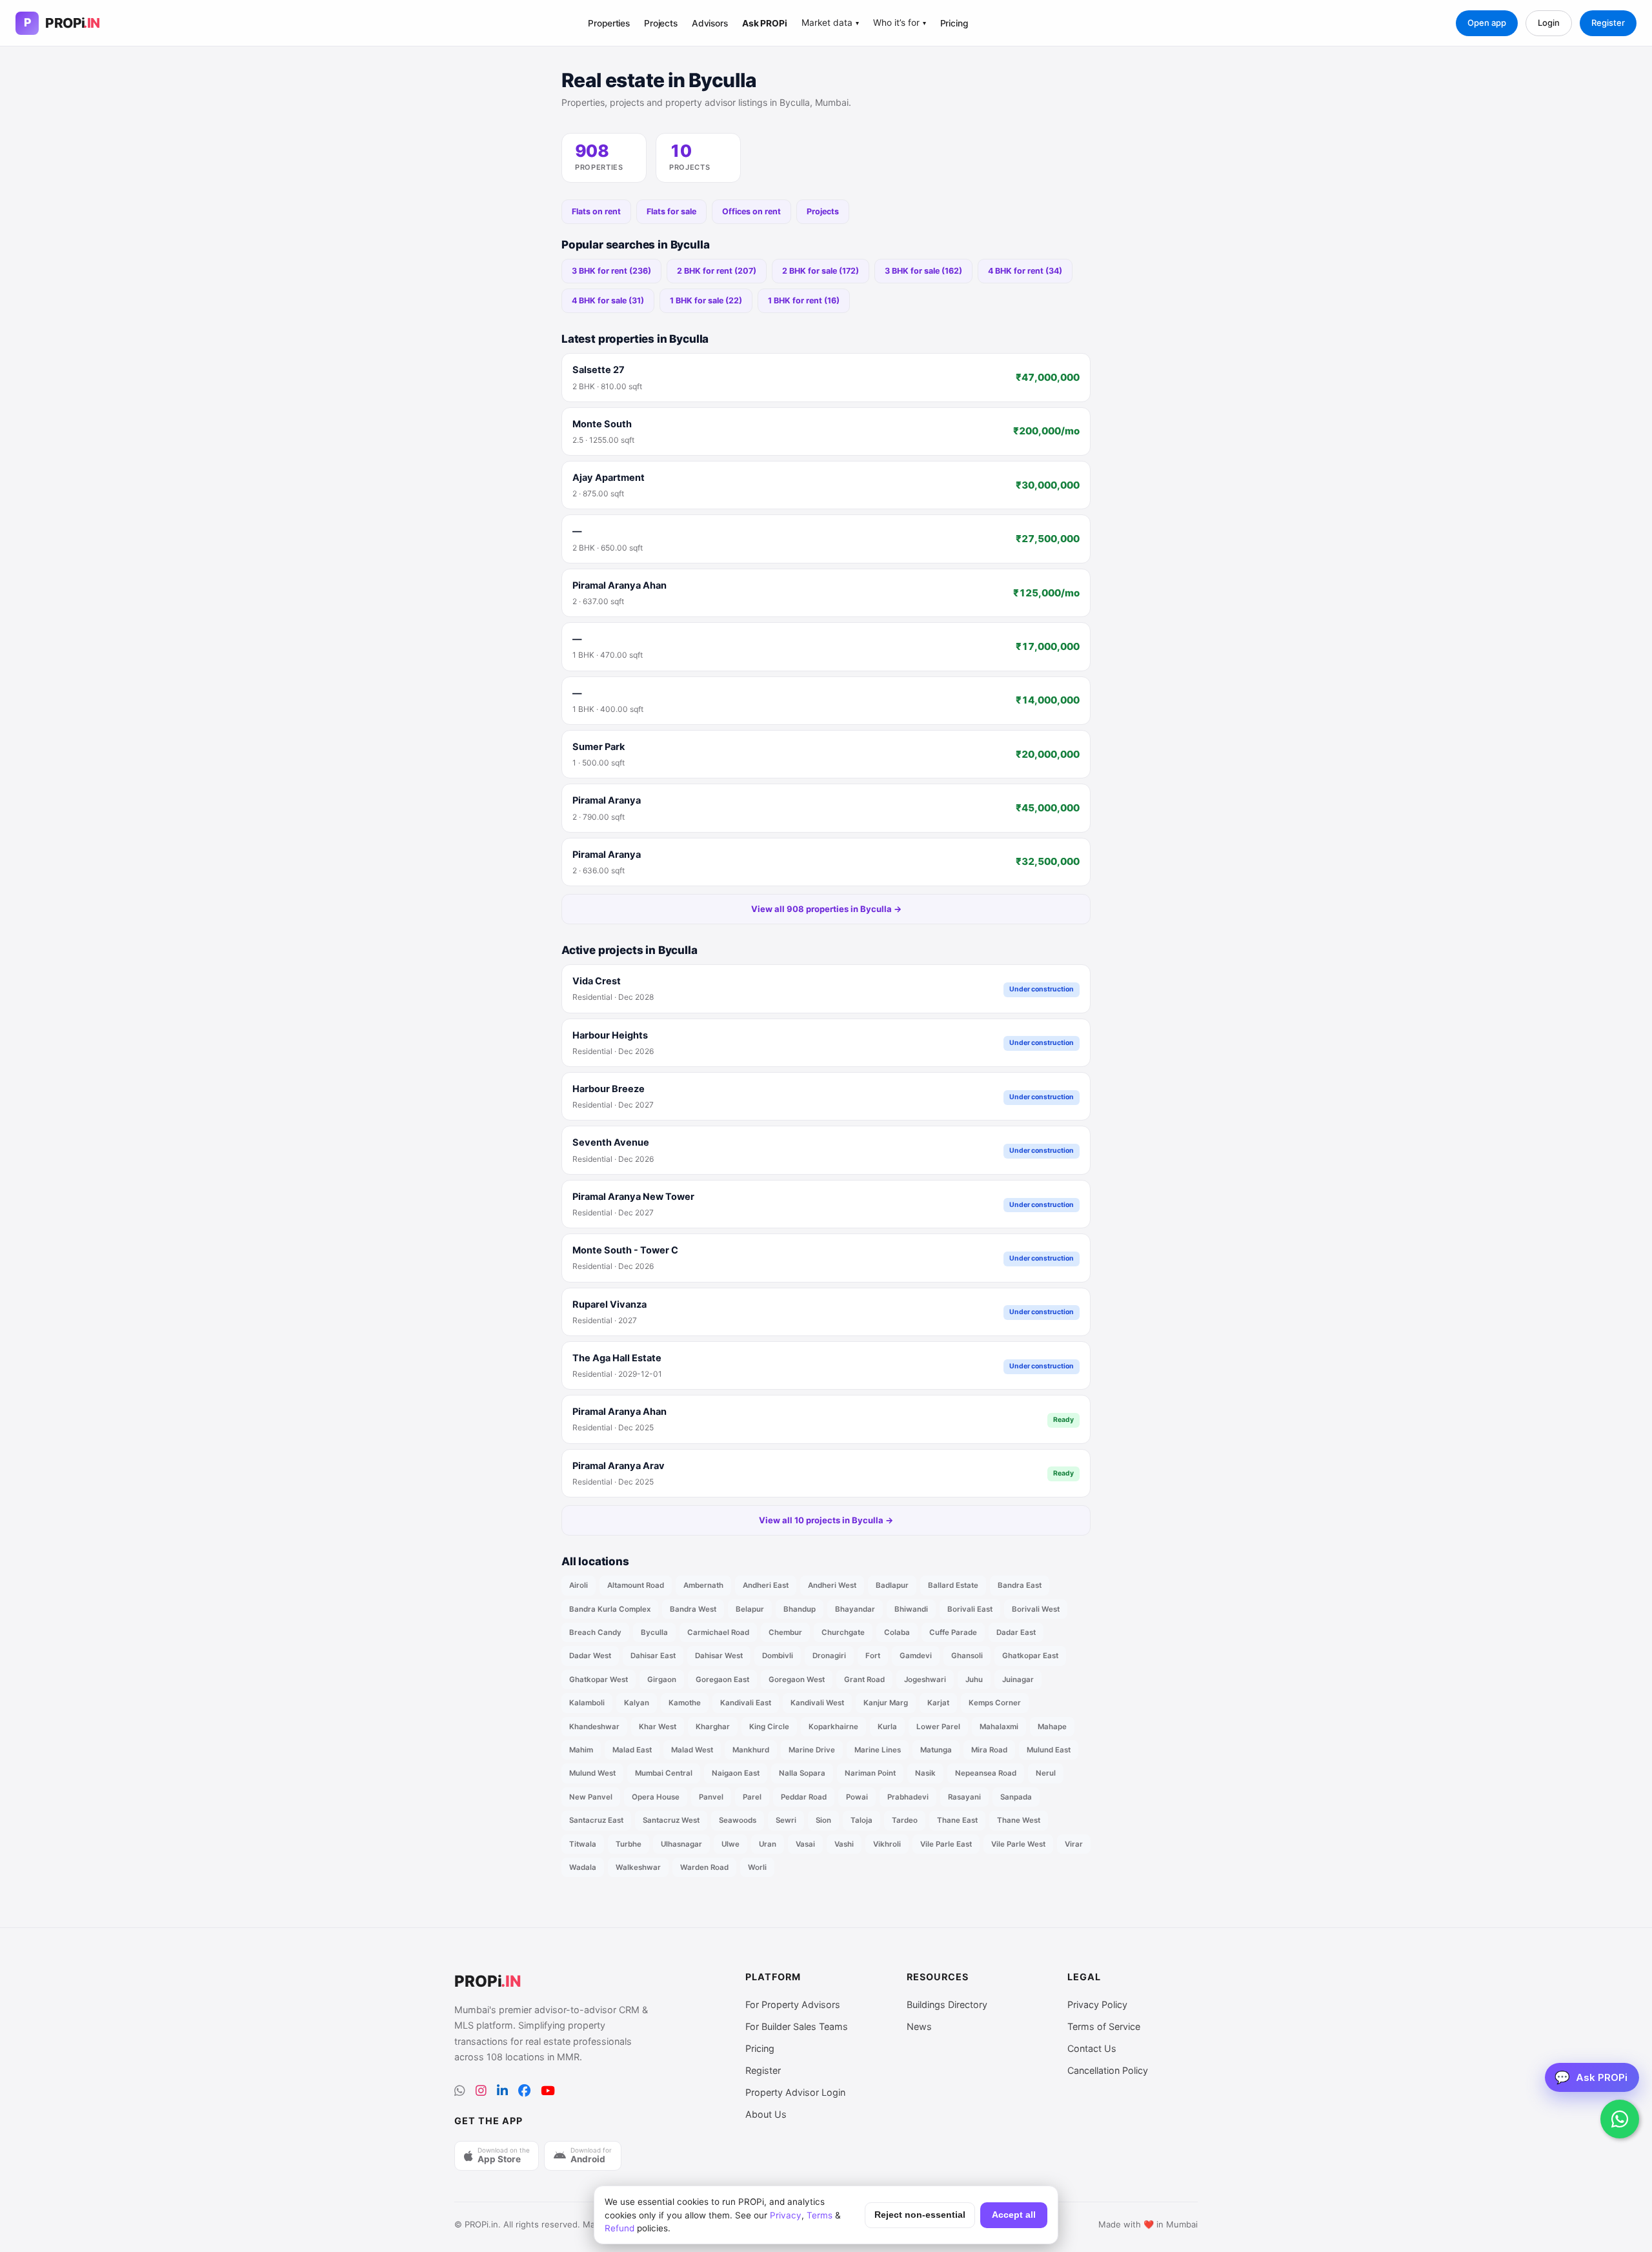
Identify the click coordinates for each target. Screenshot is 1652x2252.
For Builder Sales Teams (797, 2026)
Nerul (1046, 1773)
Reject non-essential (920, 2215)
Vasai (805, 1844)
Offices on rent (751, 211)
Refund (619, 2228)
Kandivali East (746, 1703)
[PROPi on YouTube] (548, 2091)
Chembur (785, 1632)
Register (1608, 23)
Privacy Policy (1097, 2004)
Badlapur (892, 1585)
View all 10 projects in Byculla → (826, 1520)
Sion (823, 1820)
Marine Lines (878, 1750)
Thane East (957, 1820)
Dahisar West (719, 1656)
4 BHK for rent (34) (1025, 271)
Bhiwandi (911, 1609)
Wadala (583, 1867)
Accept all (1014, 2215)
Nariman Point (870, 1773)
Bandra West (693, 1609)
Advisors (710, 23)
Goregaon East (722, 1679)
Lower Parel (938, 1727)
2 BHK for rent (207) (717, 271)
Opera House (656, 1797)
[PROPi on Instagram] (481, 2091)
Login (1549, 23)
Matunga (936, 1750)
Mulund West (592, 1773)
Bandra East (1020, 1585)
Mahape (1052, 1727)
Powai (857, 1797)
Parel (752, 1797)
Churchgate (843, 1632)
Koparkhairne (833, 1727)
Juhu (974, 1679)
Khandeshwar (594, 1727)
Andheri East (766, 1585)
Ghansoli (967, 1656)
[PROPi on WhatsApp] (460, 2091)
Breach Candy (595, 1632)
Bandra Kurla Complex (610, 1609)
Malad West (692, 1750)
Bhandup (800, 1609)
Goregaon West (797, 1679)
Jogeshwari (925, 1679)
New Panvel (591, 1797)
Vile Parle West (1018, 1844)
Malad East (632, 1750)
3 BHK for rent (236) (611, 271)
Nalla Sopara (802, 1773)
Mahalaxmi (999, 1727)
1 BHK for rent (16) (804, 300)
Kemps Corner (995, 1703)
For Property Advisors (793, 2004)
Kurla (887, 1727)
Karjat (938, 1703)
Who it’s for (900, 23)
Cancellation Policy (1108, 2070)
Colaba (897, 1632)
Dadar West (590, 1656)
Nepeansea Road (986, 1773)
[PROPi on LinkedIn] (502, 2091)
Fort (873, 1656)
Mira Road (989, 1750)
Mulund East (1049, 1750)
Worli (757, 1867)
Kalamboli (587, 1703)
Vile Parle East (946, 1844)
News (919, 2026)
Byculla (654, 1632)
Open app (1487, 23)
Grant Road (864, 1679)
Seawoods (738, 1820)
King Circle (769, 1727)
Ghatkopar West (599, 1679)
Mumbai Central (664, 1773)
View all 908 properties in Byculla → (826, 909)
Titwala (583, 1844)
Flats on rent (596, 211)
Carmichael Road (718, 1632)
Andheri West (832, 1585)
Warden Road (704, 1867)
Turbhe (629, 1844)
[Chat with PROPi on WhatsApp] (1620, 2119)
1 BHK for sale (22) (706, 300)
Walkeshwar (638, 1867)
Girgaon (662, 1679)
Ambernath (703, 1585)
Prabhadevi (908, 1797)
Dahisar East (653, 1656)
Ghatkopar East (1030, 1656)
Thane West (1019, 1820)
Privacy (786, 2215)
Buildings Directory (947, 2004)
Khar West (658, 1727)
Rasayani (964, 1797)
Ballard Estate (953, 1585)
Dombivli (778, 1656)
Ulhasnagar (681, 1844)
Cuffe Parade (953, 1632)
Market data (830, 23)
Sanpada (1016, 1797)
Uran (768, 1844)
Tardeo (905, 1820)
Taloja (861, 1820)
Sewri (786, 1820)
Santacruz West (671, 1820)
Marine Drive (812, 1750)
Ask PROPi (765, 23)
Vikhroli (887, 1844)
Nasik (925, 1773)
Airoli (579, 1585)
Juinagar (1018, 1679)
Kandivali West (817, 1703)
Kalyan (637, 1703)
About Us (766, 2114)
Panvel (711, 1797)
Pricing (954, 23)
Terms (820, 2215)
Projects (661, 23)
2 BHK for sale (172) (821, 271)
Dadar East (1016, 1632)
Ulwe (730, 1844)
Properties (609, 23)
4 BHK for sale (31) (608, 300)
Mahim (581, 1750)
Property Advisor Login (795, 2092)
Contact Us (1092, 2048)
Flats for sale (671, 211)
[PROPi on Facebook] (524, 2091)
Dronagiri (829, 1656)
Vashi (844, 1844)
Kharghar (713, 1727)
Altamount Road (636, 1585)
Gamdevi (916, 1656)
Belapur (750, 1609)
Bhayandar (855, 1609)
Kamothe (685, 1703)
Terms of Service (1104, 2026)
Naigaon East (736, 1773)
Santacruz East (596, 1820)
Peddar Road (804, 1797)
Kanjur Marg (886, 1703)
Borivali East (970, 1609)
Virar (1074, 1844)
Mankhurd (751, 1750)
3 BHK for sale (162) (923, 271)
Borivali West (1036, 1609)
